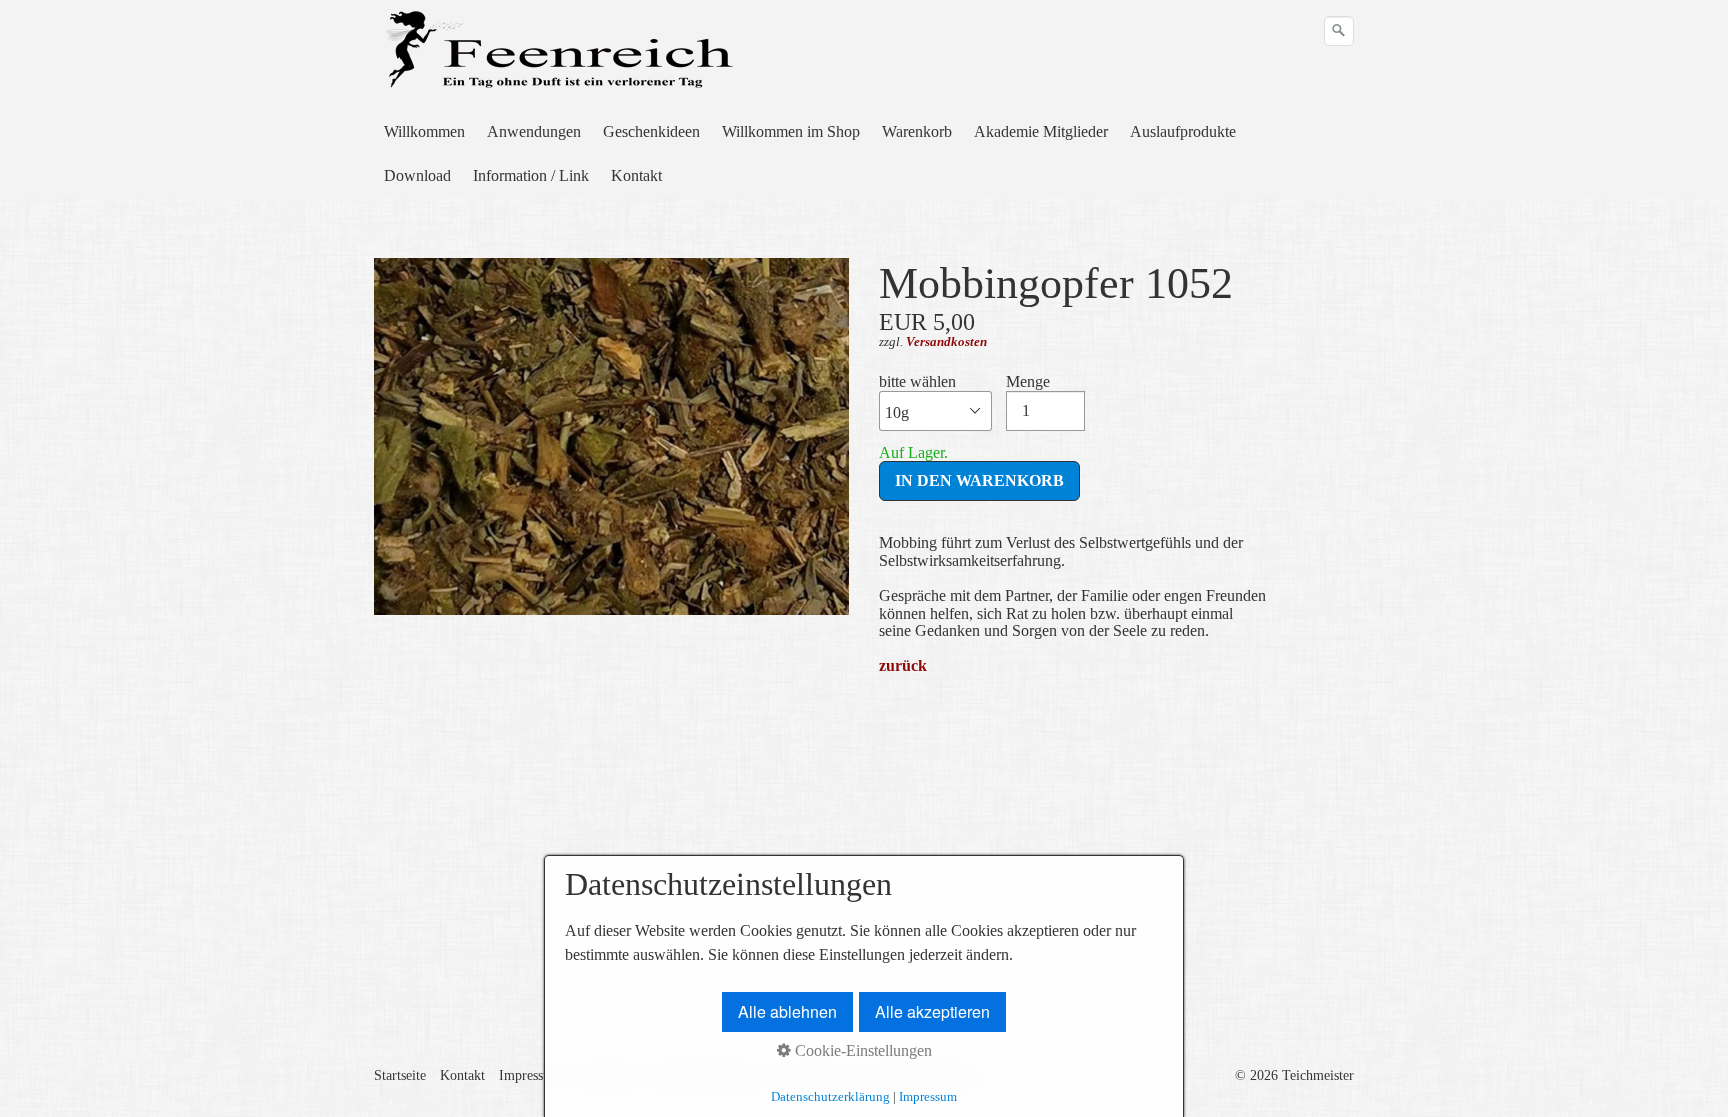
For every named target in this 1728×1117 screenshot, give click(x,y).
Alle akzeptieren (932, 1011)
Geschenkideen (651, 131)
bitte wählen (917, 381)
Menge (1028, 381)
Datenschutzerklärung (830, 1096)
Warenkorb (917, 131)
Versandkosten (946, 341)
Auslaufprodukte (1183, 131)
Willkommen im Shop (791, 131)
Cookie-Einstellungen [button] (861, 1050)
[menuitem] (425, 132)
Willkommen (424, 131)
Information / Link (531, 175)
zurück (903, 665)
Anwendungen (534, 131)
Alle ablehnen (787, 1011)
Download (417, 175)
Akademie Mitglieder (1041, 131)
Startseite (400, 1075)
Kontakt (636, 175)
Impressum (530, 1075)
